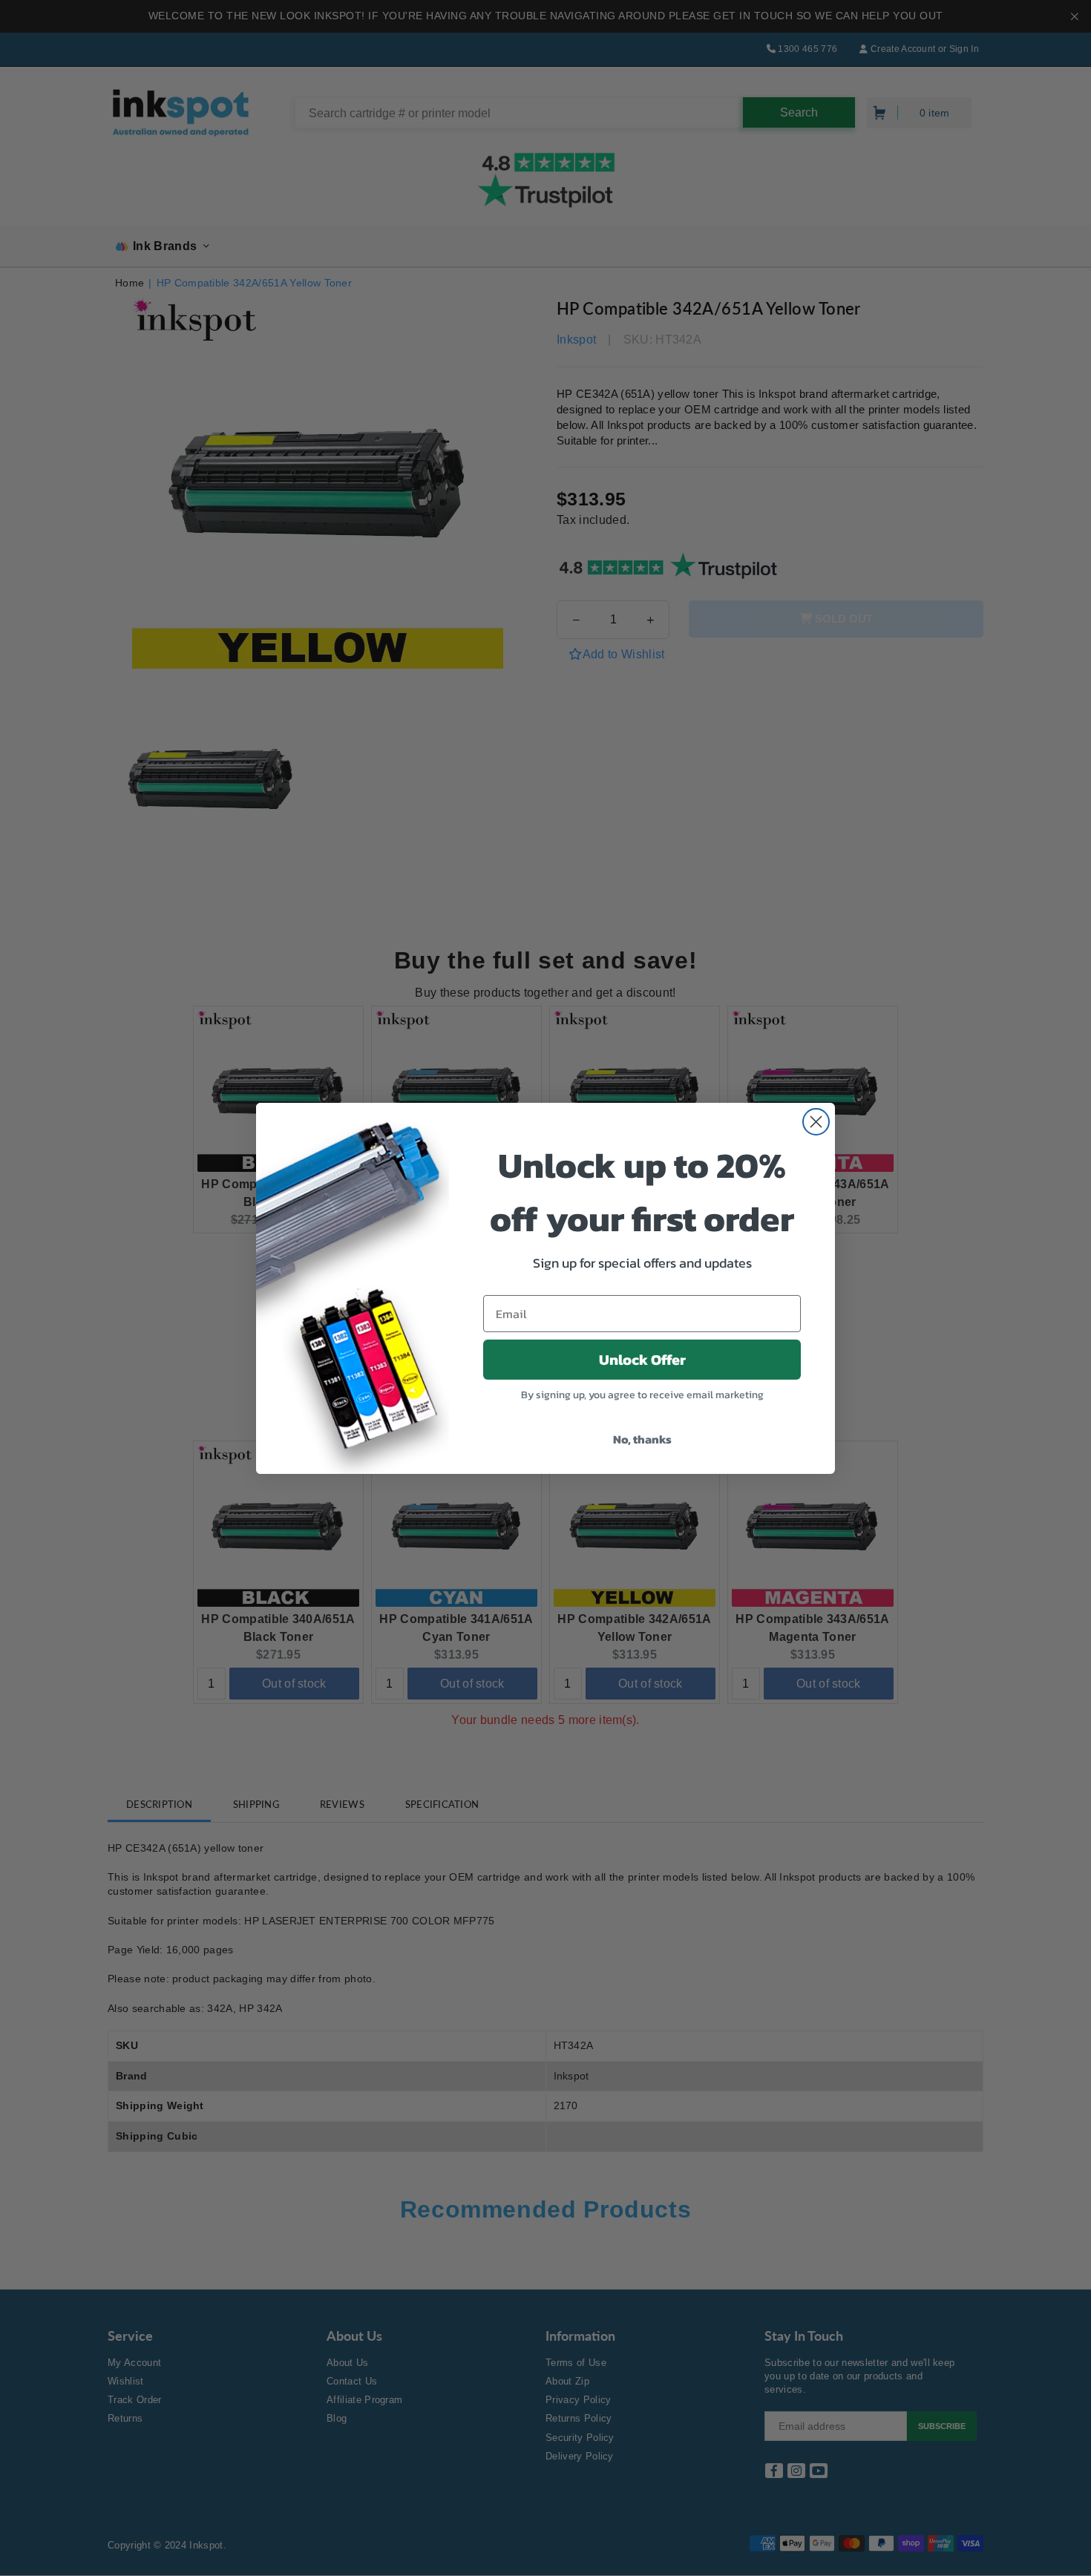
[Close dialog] (816, 1122)
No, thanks (642, 1439)
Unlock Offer (642, 1360)
